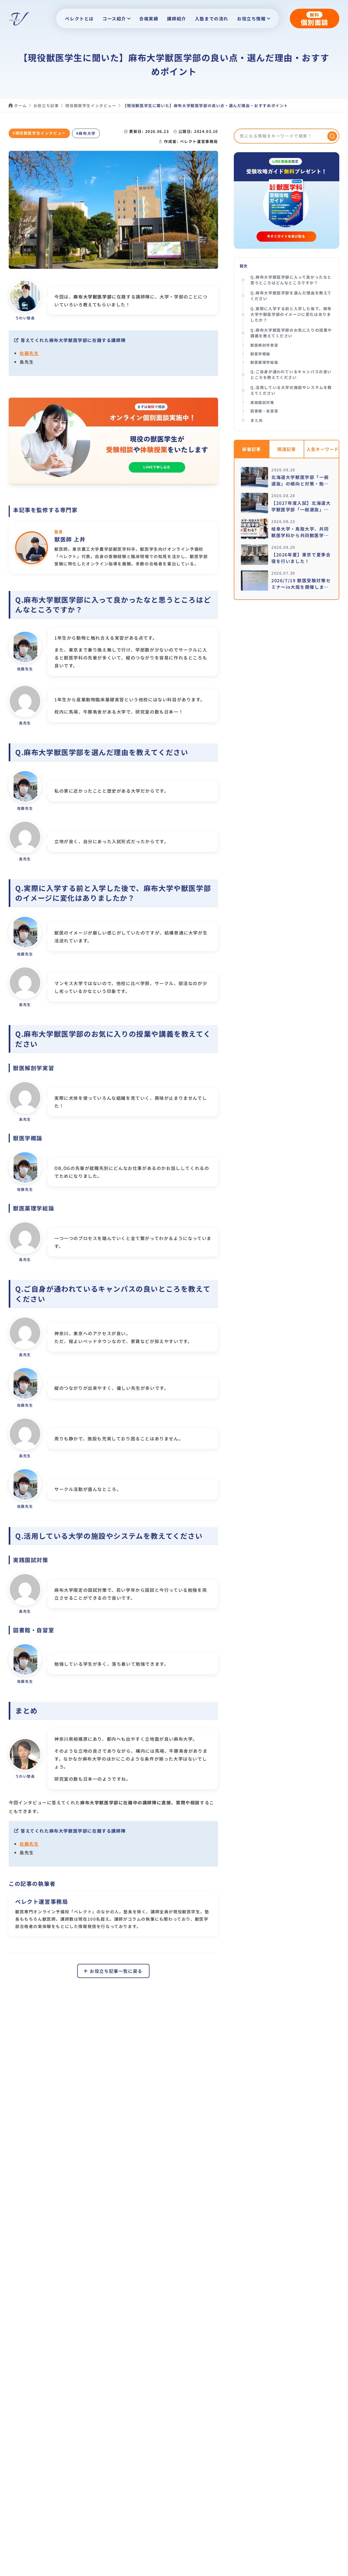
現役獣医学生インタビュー (91, 105)
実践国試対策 (262, 402)
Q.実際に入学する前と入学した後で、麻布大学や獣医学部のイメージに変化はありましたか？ (291, 314)
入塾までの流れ (212, 18)
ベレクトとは (79, 18)
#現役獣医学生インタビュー (39, 133)
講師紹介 (176, 18)
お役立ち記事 (46, 105)
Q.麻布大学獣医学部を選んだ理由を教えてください (291, 296)
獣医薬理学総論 (264, 362)
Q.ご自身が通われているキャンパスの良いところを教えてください (291, 374)
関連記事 (287, 449)
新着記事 (251, 449)
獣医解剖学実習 (264, 345)
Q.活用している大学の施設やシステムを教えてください (291, 390)
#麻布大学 (86, 133)
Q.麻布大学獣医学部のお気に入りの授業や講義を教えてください (291, 333)
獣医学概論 (260, 354)
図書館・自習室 (264, 411)
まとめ (257, 420)
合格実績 (149, 18)
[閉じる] (338, 2571)
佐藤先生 (29, 353)
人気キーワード (323, 449)
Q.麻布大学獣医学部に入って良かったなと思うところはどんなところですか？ (291, 280)
